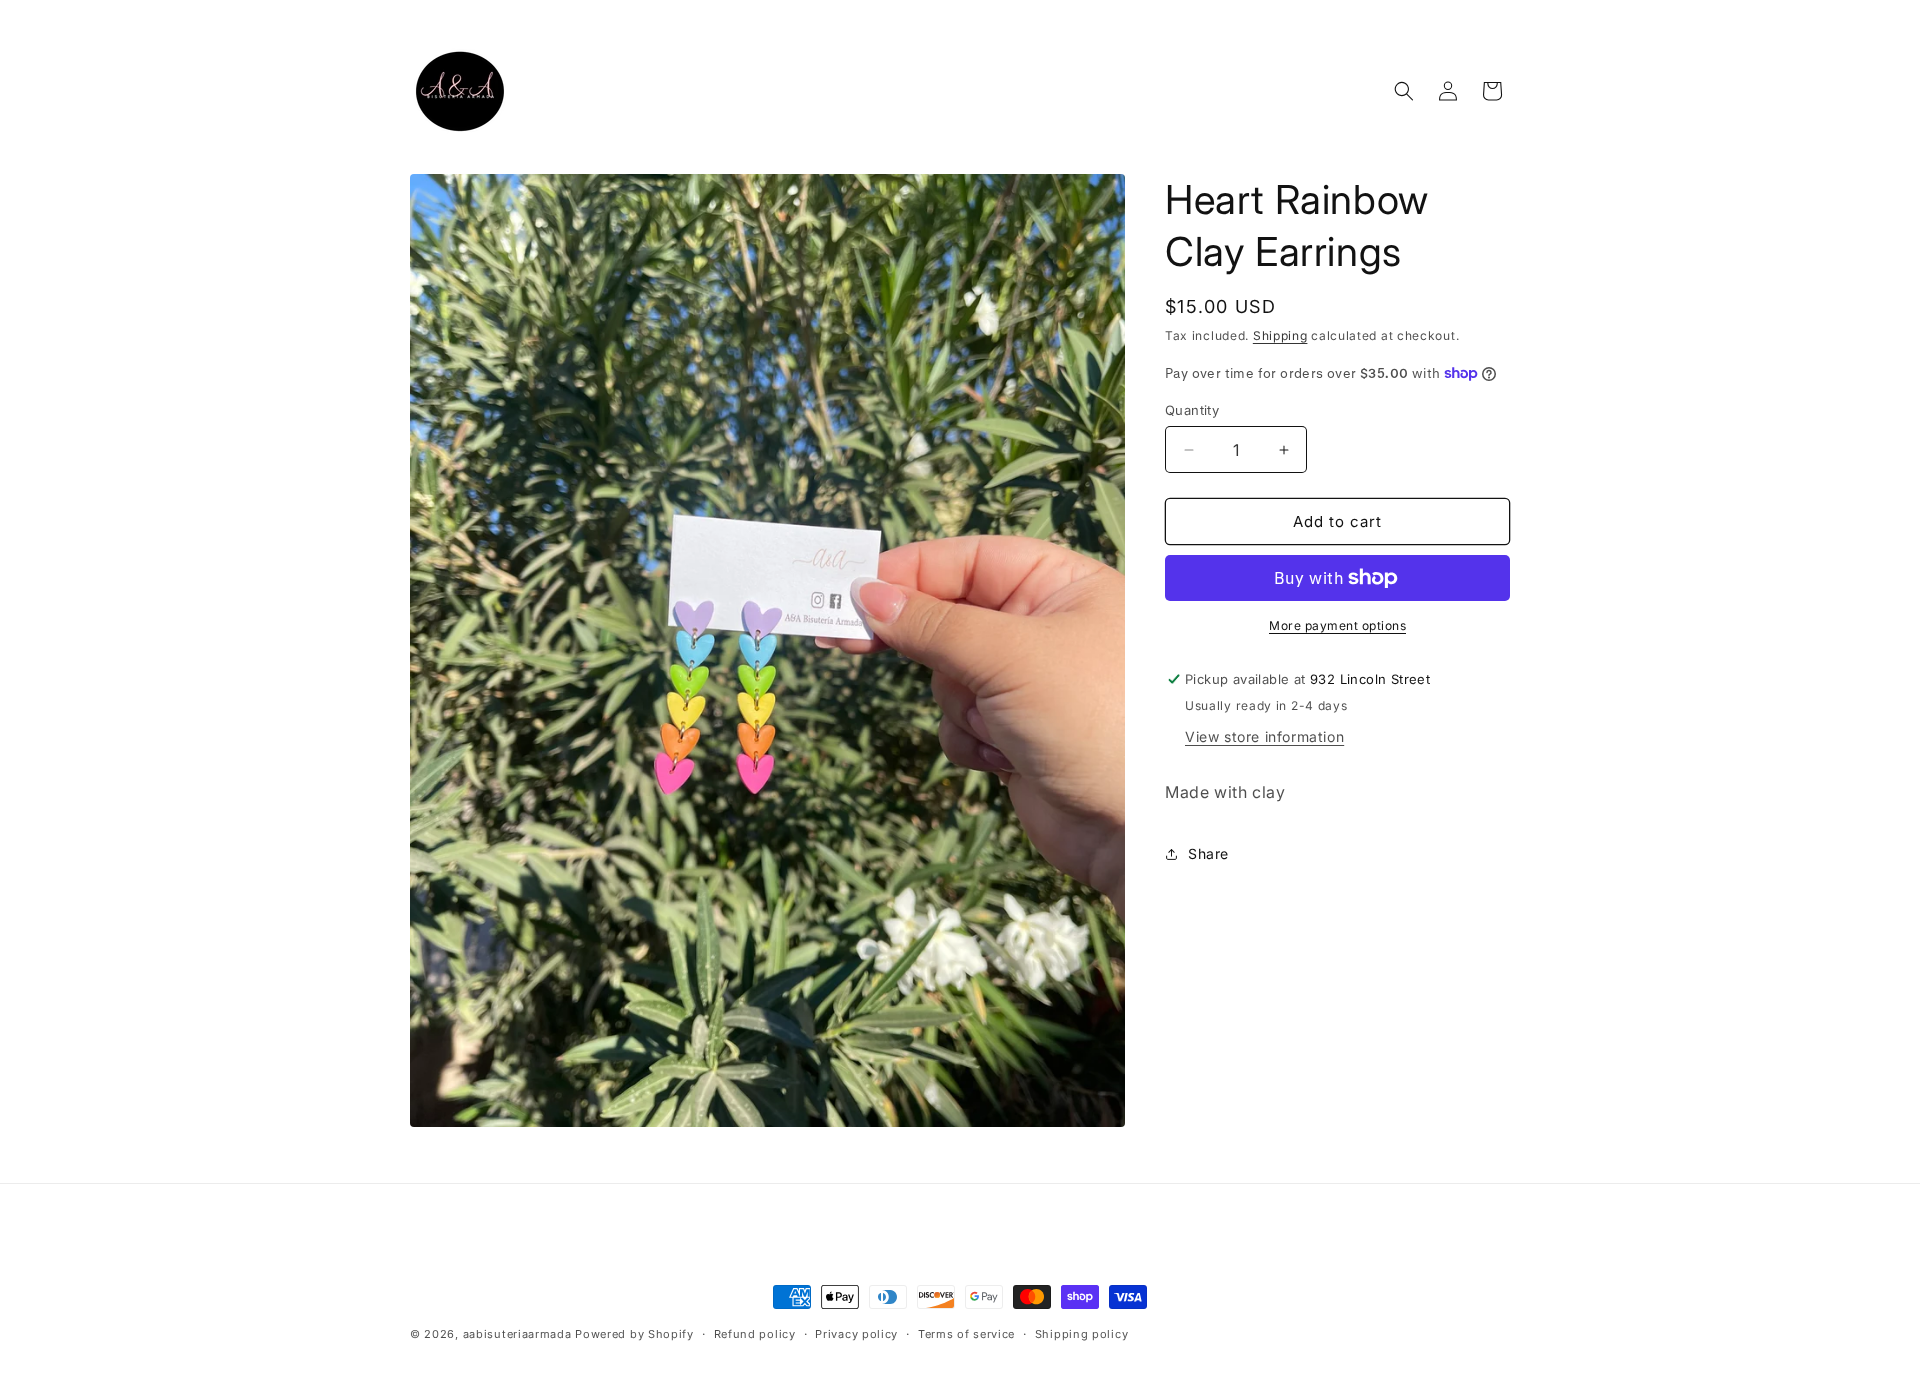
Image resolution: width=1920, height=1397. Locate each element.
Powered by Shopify (634, 1334)
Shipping (1280, 335)
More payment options (1337, 625)
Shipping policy (1082, 1334)
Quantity (1192, 410)
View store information (1264, 736)
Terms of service (966, 1334)
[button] (1404, 91)
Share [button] (1208, 853)
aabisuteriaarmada (517, 1334)
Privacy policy (856, 1334)
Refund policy (755, 1334)
